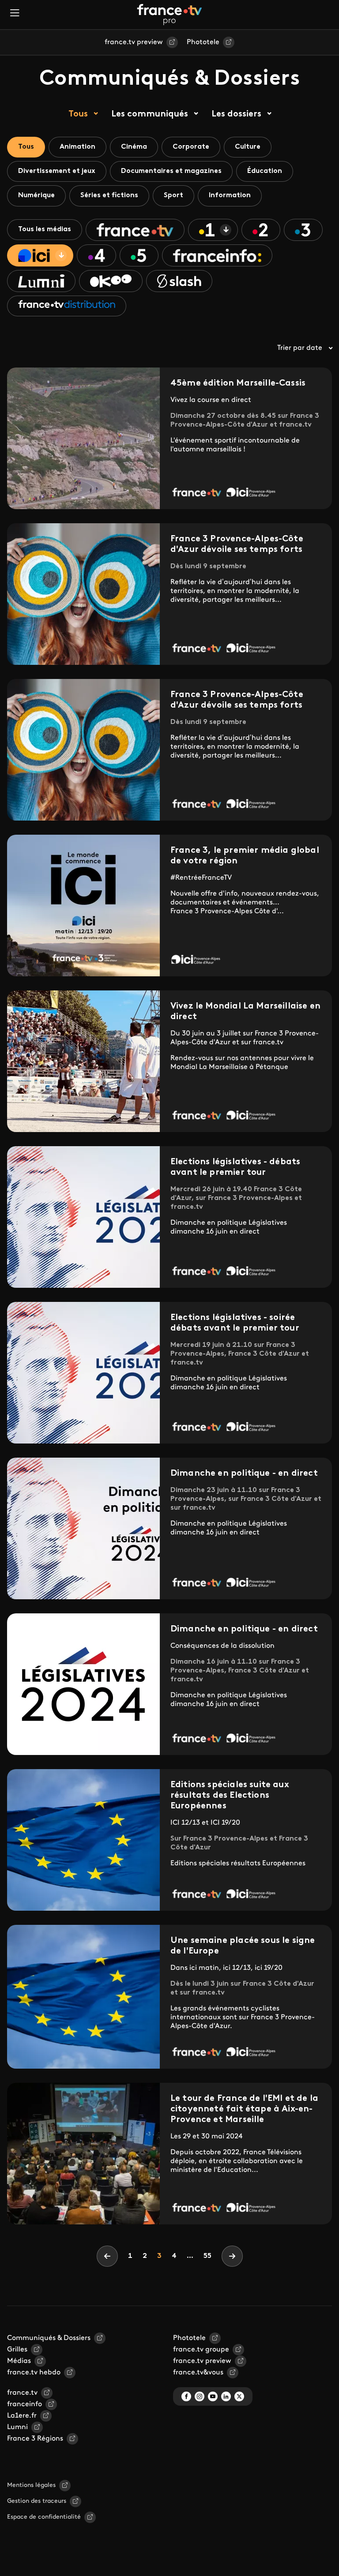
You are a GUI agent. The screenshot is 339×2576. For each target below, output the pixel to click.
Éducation (265, 171)
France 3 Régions (35, 2439)
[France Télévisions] (169, 15)
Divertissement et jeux (57, 171)
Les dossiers (236, 114)
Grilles (17, 2350)
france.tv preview (134, 42)
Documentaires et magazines (171, 171)
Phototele (203, 42)
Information (230, 195)
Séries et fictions (109, 195)
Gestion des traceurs (37, 2501)
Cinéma (134, 147)
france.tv (22, 2393)
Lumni (17, 2427)
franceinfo (24, 2404)
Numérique (36, 195)
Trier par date (300, 348)
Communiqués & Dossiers (49, 2338)
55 (207, 2256)
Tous (78, 114)
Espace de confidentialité (44, 2517)
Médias (19, 2361)
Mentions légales (31, 2485)
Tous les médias (45, 229)
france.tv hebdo (34, 2373)
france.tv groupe (201, 2350)
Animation (77, 147)
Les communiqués (150, 114)
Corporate (191, 147)
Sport (173, 195)
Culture (248, 147)
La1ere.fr (22, 2416)
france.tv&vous (198, 2373)
